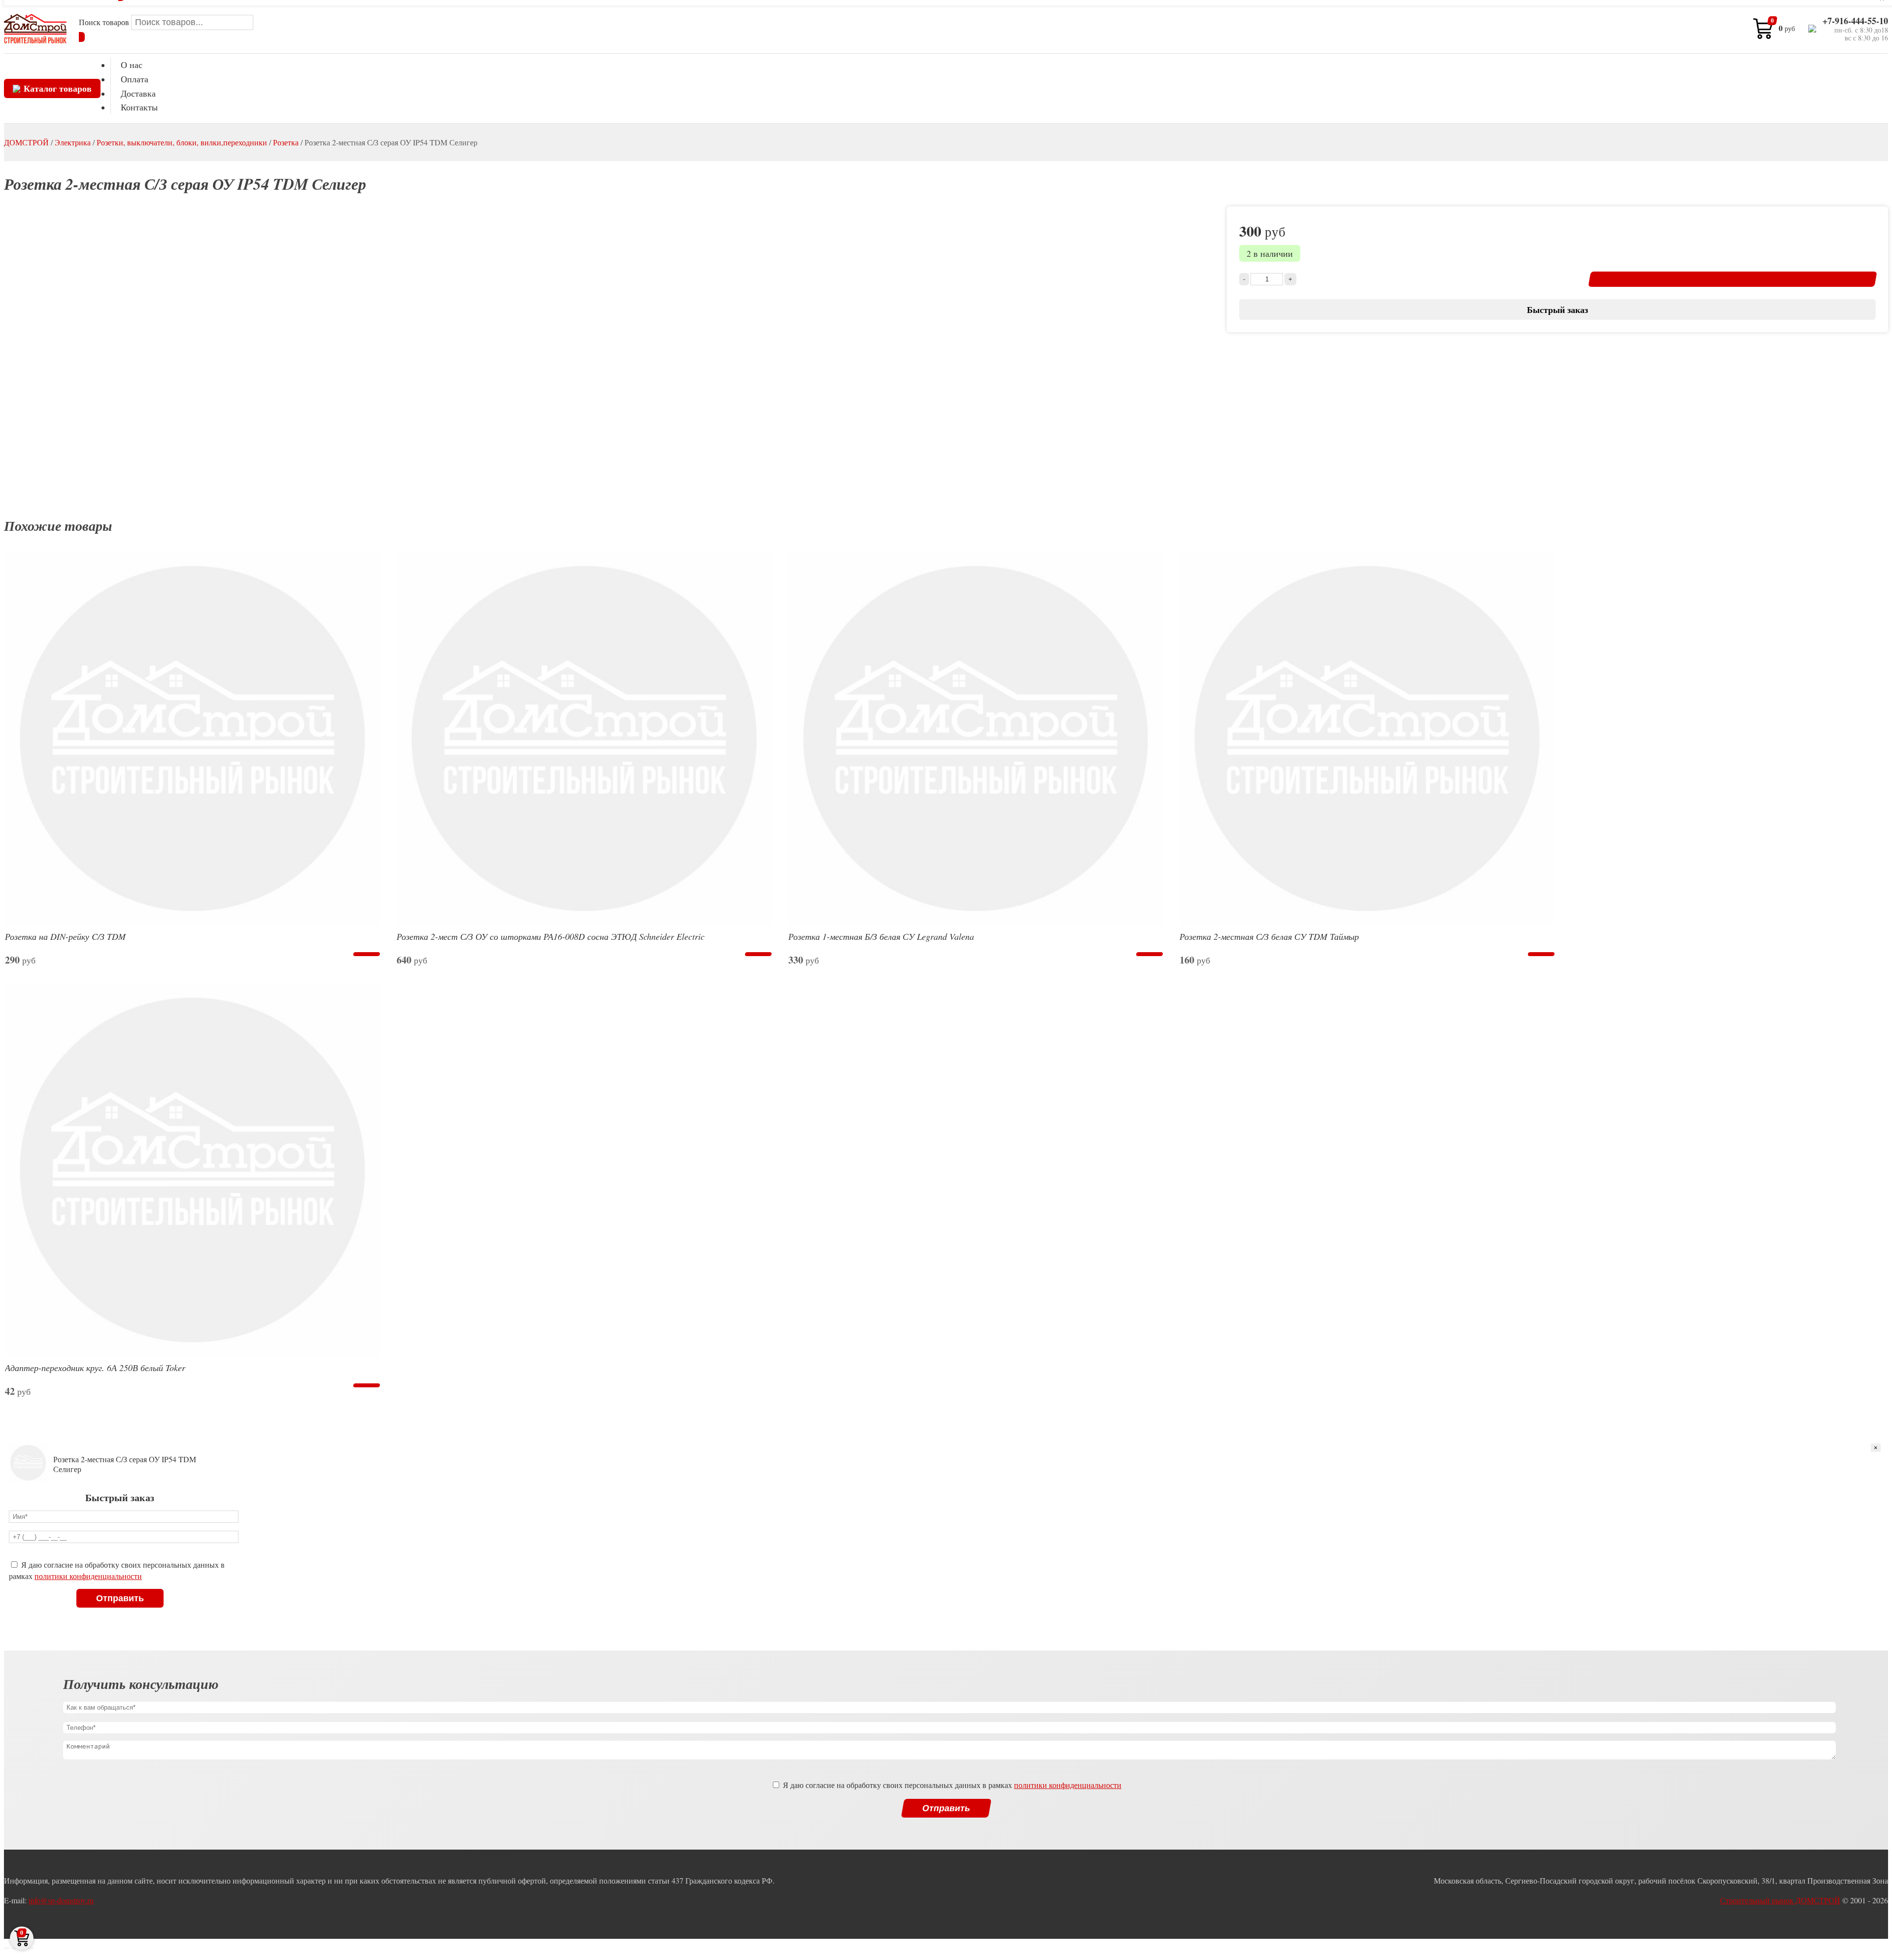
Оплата (135, 79)
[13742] (1733, 279)
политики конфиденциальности (88, 1576)
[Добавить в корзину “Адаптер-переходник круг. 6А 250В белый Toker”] (366, 1385)
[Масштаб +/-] (31, 1948)
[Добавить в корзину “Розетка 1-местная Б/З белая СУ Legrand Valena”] (1150, 954)
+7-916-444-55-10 (1855, 21)
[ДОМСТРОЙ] (35, 29)
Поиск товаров (105, 22)
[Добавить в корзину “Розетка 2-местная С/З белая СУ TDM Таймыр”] (1541, 954)
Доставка (138, 93)
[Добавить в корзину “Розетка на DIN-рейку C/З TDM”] (366, 954)
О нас (132, 65)
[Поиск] (82, 37)
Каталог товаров (58, 88)
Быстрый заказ (1557, 309)
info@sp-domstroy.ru (61, 1900)
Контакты (139, 107)
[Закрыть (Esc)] (7, 1948)
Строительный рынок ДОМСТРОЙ (1780, 1900)
